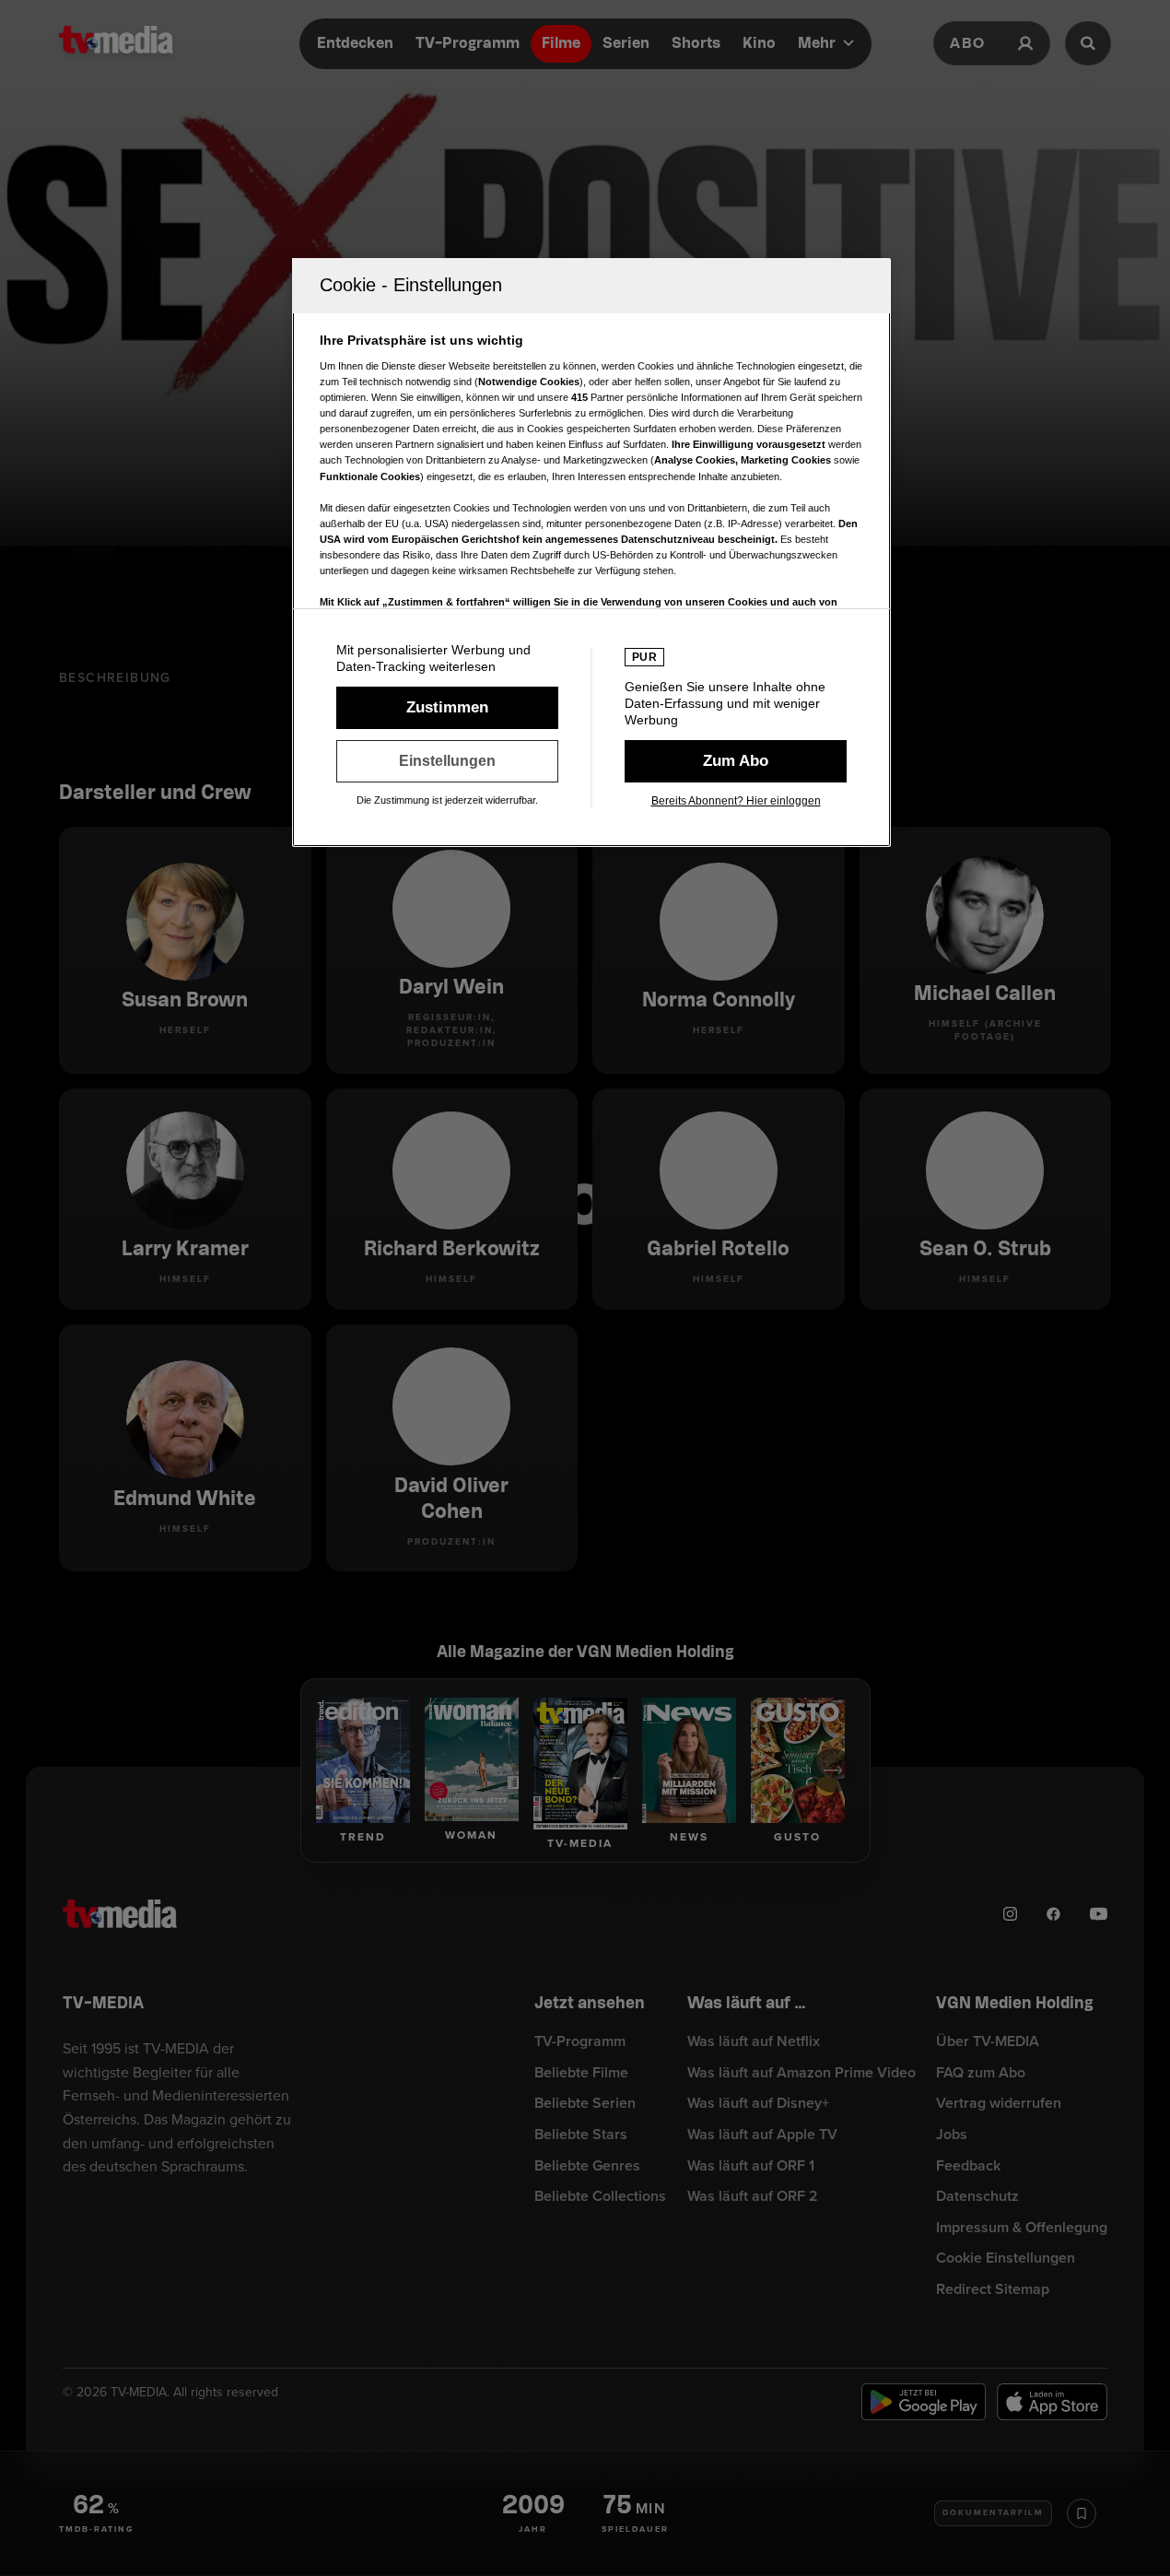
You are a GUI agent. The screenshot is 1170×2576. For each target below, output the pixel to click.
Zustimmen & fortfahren (447, 708)
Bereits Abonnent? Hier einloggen (736, 801)
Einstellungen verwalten (447, 761)
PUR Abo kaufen (736, 761)
